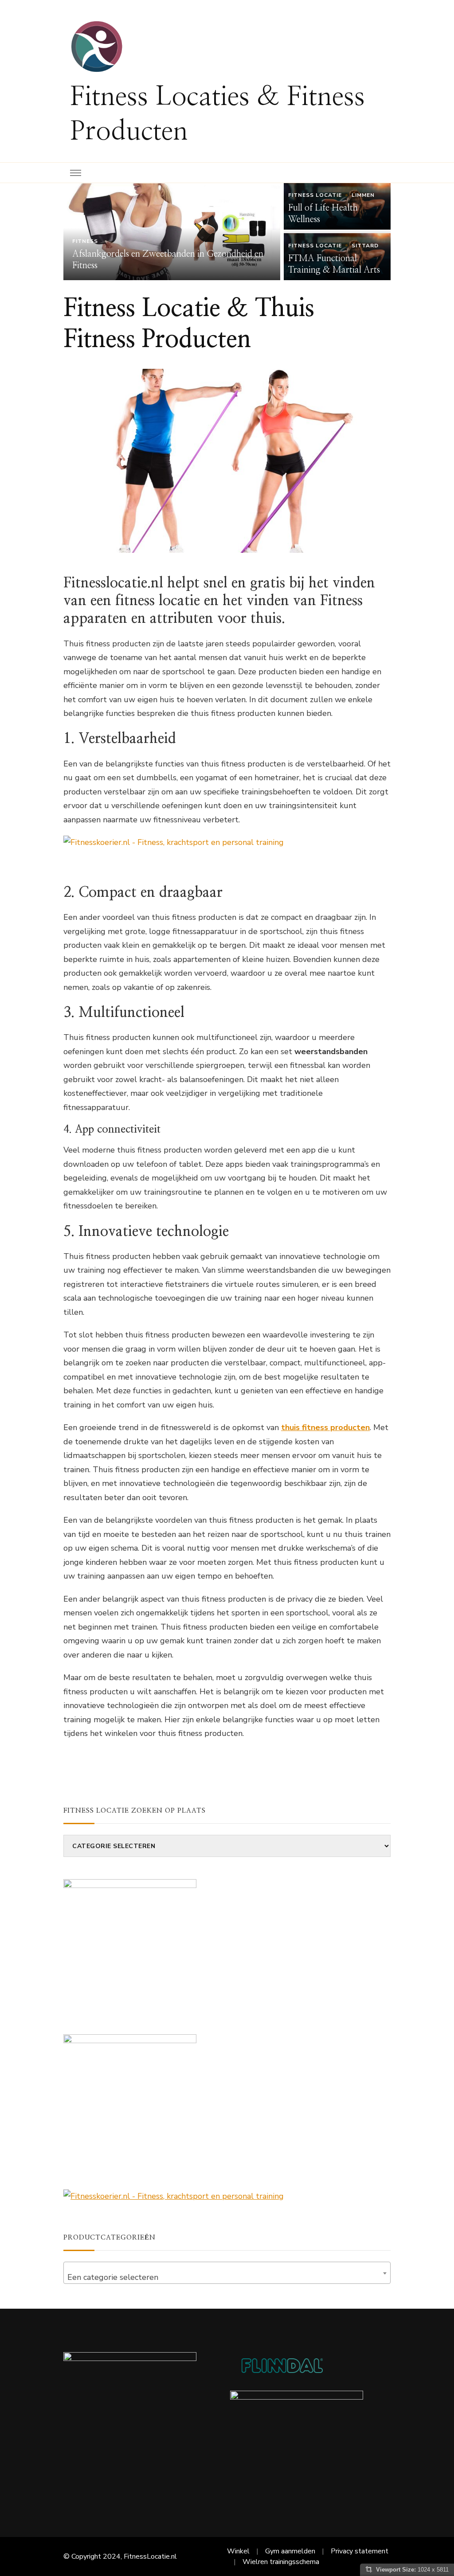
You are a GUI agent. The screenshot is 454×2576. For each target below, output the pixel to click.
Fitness (85, 241)
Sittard (365, 246)
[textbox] (227, 2277)
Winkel (238, 2551)
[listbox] (227, 232)
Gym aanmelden (290, 2551)
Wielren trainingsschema (281, 2562)
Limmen (363, 195)
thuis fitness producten (325, 1427)
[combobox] (227, 2273)
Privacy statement (360, 2551)
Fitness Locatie (315, 195)
